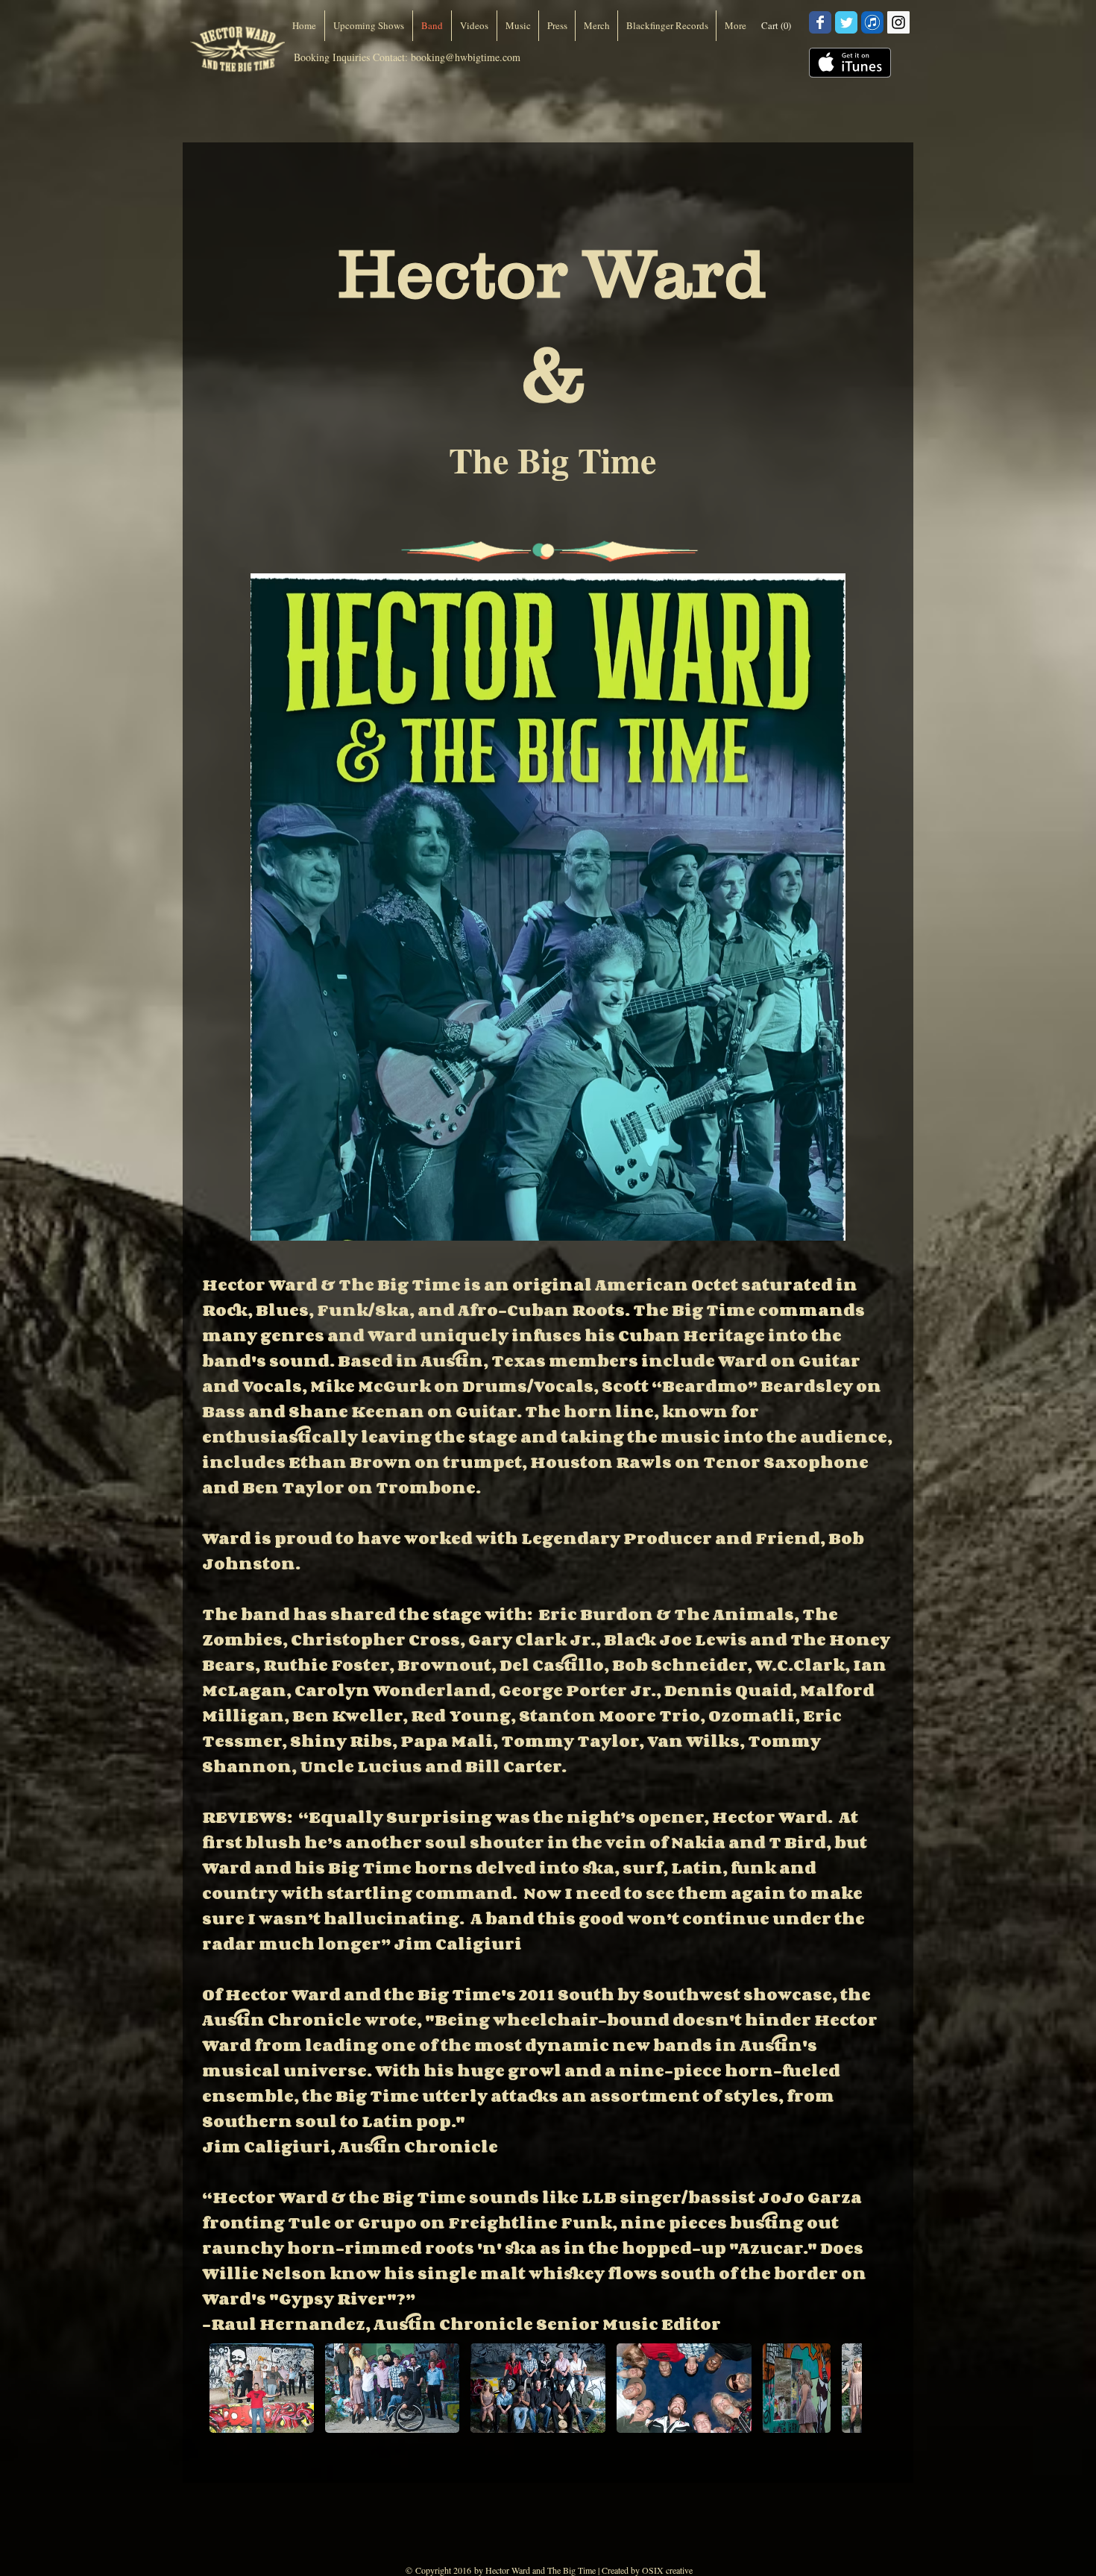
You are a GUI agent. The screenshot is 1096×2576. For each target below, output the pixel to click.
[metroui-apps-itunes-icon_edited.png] (872, 22)
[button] (779, 26)
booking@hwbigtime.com (466, 57)
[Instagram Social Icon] (898, 22)
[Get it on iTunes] (850, 63)
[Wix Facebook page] (820, 22)
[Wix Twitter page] (846, 22)
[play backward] (228, 2388)
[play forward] (843, 2388)
